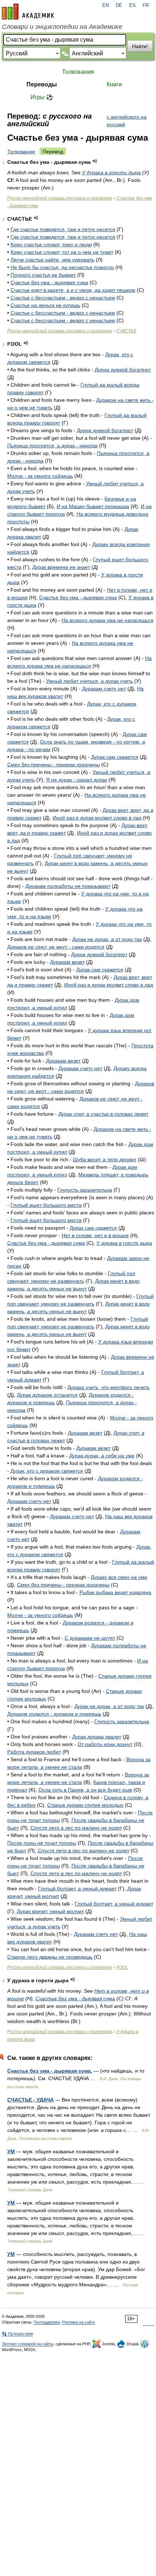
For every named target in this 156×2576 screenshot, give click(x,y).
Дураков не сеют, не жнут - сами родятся (56, 947)
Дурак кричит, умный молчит (50, 1911)
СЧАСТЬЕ (126, 331)
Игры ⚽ (42, 97)
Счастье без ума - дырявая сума (49, 282)
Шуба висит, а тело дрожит (105, 1159)
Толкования (78, 72)
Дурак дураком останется (47, 1395)
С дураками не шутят (90, 1638)
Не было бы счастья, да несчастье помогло (62, 267)
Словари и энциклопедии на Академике (62, 27)
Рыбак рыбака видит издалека (115, 1592)
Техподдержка (47, 2322)
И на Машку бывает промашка (93, 506)
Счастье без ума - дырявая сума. (50, 2071)
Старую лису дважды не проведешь (50, 1957)
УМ (11, 2151)
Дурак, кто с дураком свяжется (47, 1471)
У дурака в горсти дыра (111, 173)
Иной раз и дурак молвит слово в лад (97, 818)
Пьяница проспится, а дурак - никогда (52, 446)
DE (119, 5)
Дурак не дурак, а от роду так (107, 939)
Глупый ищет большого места (46, 1205)
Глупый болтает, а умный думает (77, 1889)
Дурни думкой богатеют (123, 370)
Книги (114, 84)
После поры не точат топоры (42, 1843)
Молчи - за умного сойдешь (40, 476)
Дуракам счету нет (104, 689)
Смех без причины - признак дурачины (54, 765)
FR (146, 5)
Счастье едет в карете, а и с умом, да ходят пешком (73, 290)
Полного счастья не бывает (43, 275)
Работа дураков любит (34, 1752)
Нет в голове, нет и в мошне (95, 1235)
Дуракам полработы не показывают (68, 886)
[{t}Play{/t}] (95, 161)
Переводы (42, 84)
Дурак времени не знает (61, 567)
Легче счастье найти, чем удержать (52, 260)
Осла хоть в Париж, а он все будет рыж (85, 1790)
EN (106, 5)
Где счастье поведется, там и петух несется (63, 229)
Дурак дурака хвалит (97, 1737)
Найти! (140, 46)
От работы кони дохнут (105, 1744)
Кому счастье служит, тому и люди (51, 244)
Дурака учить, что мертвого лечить (108, 1387)
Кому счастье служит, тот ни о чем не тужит (62, 252)
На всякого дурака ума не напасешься (108, 620)
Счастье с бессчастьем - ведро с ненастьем (63, 298)
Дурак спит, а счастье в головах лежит (103, 1114)
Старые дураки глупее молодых (85, 1805)
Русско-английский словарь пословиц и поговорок (60, 198)
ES (132, 5)
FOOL (122, 1967)
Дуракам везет (67, 962)
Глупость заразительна (85, 1190)
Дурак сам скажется (115, 757)
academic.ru (28, 12)
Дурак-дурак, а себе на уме (102, 1456)
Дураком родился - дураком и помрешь (54, 1714)
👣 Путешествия (17, 2334)
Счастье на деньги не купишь (45, 305)
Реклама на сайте (79, 2322)
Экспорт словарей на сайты (28, 2344)
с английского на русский (127, 121)
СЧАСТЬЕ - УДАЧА (30, 2100)
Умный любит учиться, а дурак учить (89, 681)
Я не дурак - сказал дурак (77, 780)
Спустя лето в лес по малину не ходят (76, 1828)
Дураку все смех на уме (119, 1577)
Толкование (21, 152)
